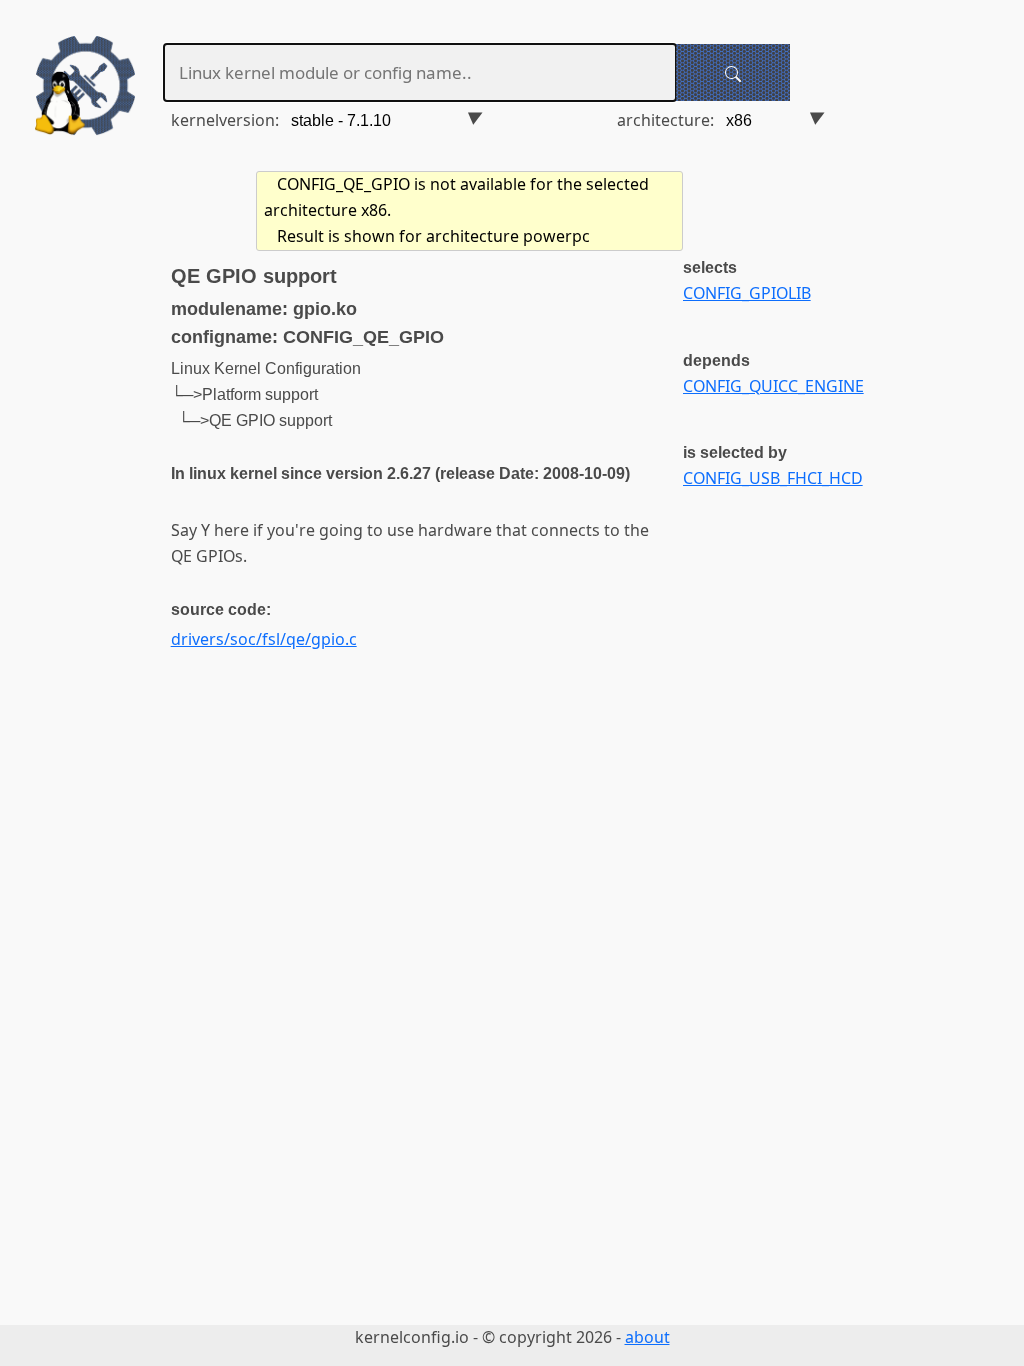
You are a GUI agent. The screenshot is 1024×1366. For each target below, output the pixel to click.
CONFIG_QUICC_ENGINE (773, 386)
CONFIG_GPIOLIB (747, 293)
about (647, 1337)
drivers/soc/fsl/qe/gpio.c (264, 639)
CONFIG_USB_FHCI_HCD (773, 478)
